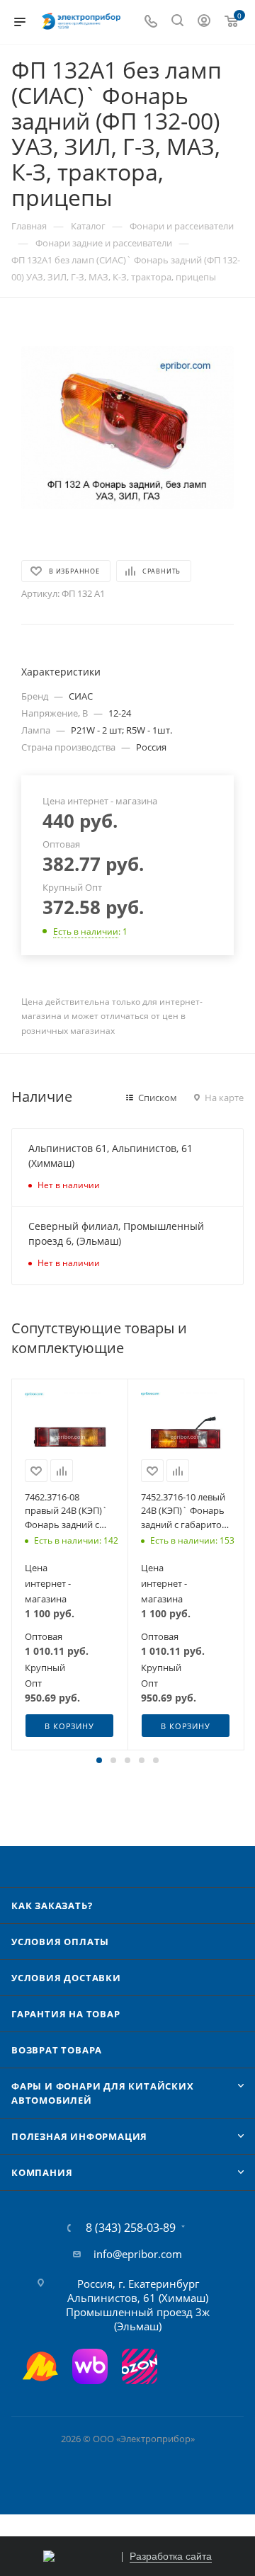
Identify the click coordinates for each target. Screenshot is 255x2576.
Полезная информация (79, 2136)
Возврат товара (57, 2050)
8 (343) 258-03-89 (131, 2228)
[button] (99, 1760)
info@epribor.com (138, 2254)
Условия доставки (66, 1978)
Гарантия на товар (66, 2014)
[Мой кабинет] (204, 22)
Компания (42, 2172)
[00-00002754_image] (127, 428)
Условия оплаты (60, 1942)
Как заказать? (52, 1905)
